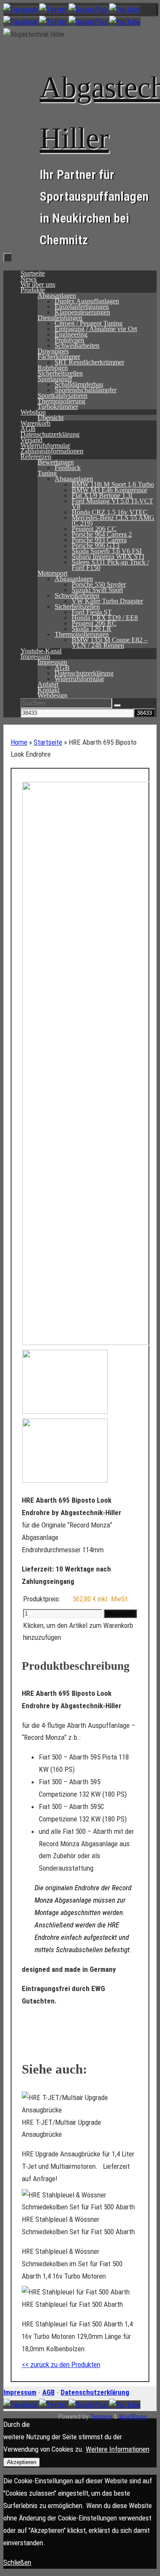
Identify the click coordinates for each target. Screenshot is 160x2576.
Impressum (20, 2392)
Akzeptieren (22, 2462)
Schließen (17, 2562)
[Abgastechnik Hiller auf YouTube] (125, 9)
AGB (48, 2392)
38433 (131, 703)
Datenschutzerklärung (95, 2392)
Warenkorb (120, 1614)
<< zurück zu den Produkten (61, 2365)
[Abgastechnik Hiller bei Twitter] (54, 9)
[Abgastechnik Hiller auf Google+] (89, 9)
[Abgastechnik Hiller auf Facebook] (21, 9)
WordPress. (134, 2417)
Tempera (101, 2417)
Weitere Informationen (118, 2449)
